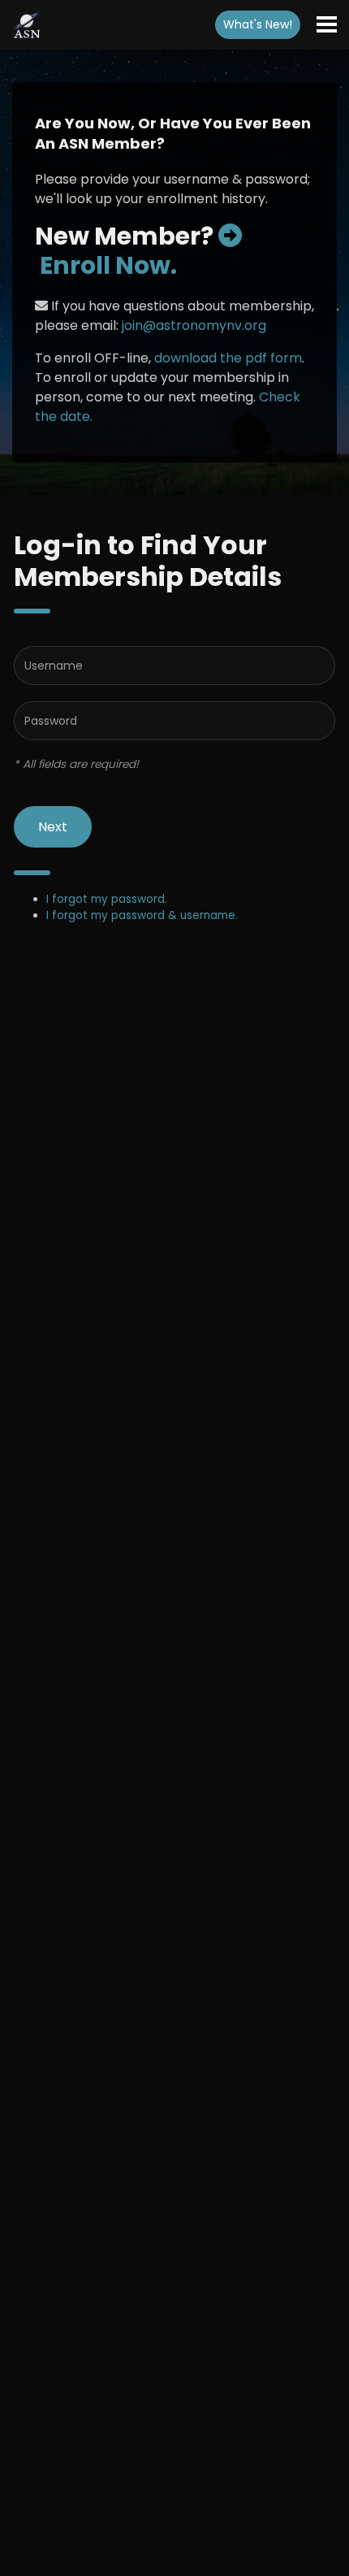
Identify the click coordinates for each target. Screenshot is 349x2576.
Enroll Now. (106, 265)
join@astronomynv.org (194, 325)
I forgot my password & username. (142, 915)
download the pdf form (228, 358)
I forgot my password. (107, 899)
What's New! (258, 24)
